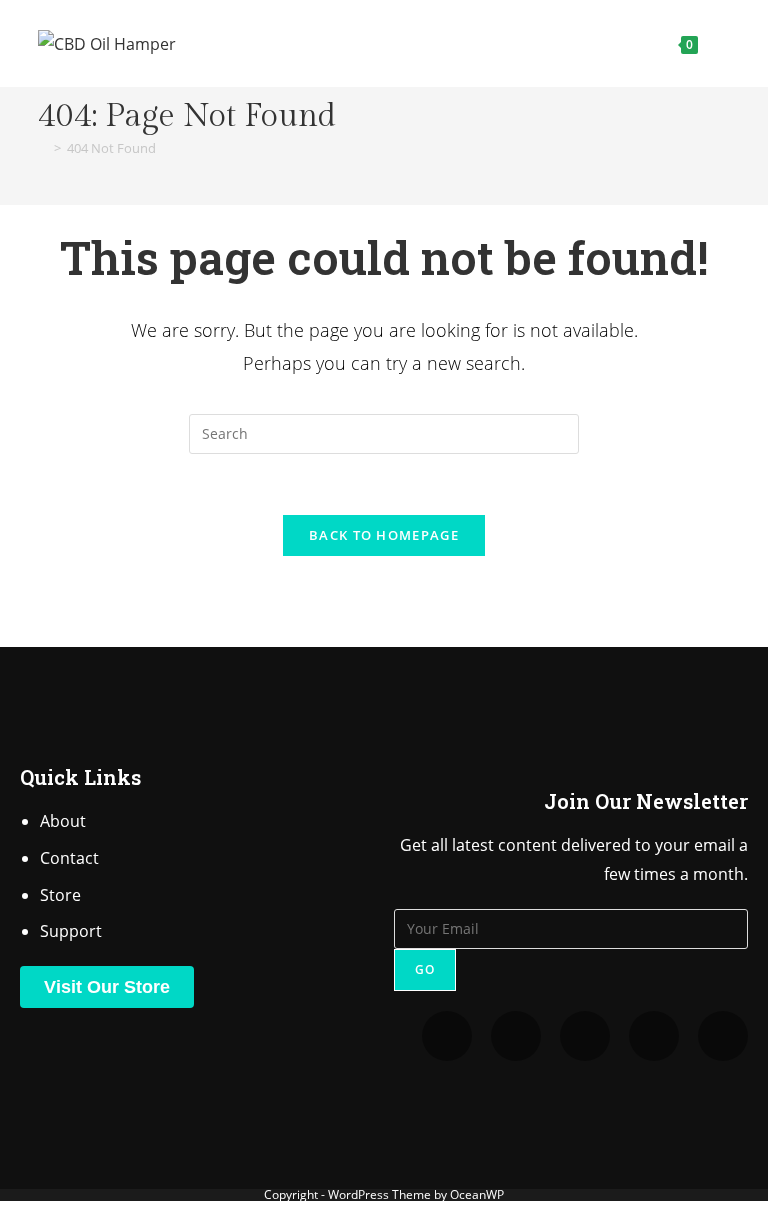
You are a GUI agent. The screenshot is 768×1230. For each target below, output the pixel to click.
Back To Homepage (384, 535)
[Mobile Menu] (716, 43)
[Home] (43, 148)
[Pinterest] (585, 1036)
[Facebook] (654, 1036)
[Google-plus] (723, 1036)
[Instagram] (516, 1036)
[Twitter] (447, 1036)
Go (425, 969)
